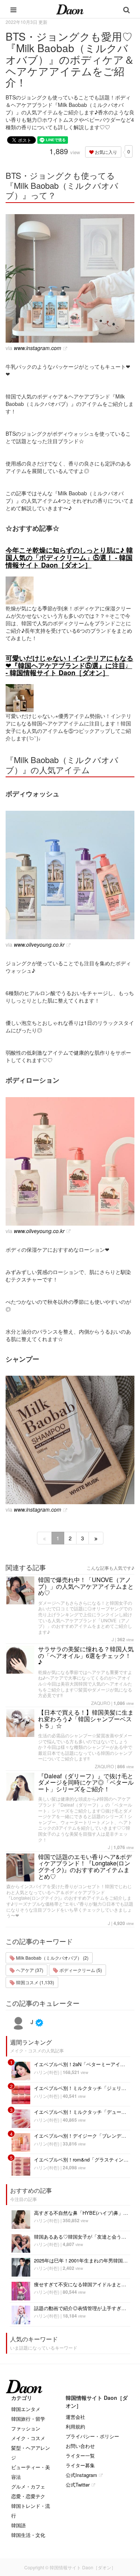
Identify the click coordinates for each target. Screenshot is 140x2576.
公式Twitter (78, 2485)
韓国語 (18, 2525)
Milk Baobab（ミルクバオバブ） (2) (52, 1958)
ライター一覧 (80, 2456)
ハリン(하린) (47, 2072)
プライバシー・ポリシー (92, 2436)
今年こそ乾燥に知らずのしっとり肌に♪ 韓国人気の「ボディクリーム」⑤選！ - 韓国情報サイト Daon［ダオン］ (69, 558)
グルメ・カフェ (28, 2486)
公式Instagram (81, 2475)
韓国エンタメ (26, 2409)
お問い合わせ (80, 2446)
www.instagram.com (38, 348)
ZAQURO (101, 1703)
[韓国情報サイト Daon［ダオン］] (70, 9)
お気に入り (105, 152)
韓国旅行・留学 (28, 2419)
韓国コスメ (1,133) (35, 1982)
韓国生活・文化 (28, 2535)
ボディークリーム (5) (80, 1970)
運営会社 (75, 2417)
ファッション (26, 2428)
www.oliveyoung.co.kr (39, 944)
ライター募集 (80, 2465)
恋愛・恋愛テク (28, 2496)
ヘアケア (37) (29, 1970)
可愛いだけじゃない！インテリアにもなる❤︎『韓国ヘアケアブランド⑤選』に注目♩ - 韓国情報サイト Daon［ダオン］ (69, 666)
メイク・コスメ (28, 2438)
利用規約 (75, 2426)
